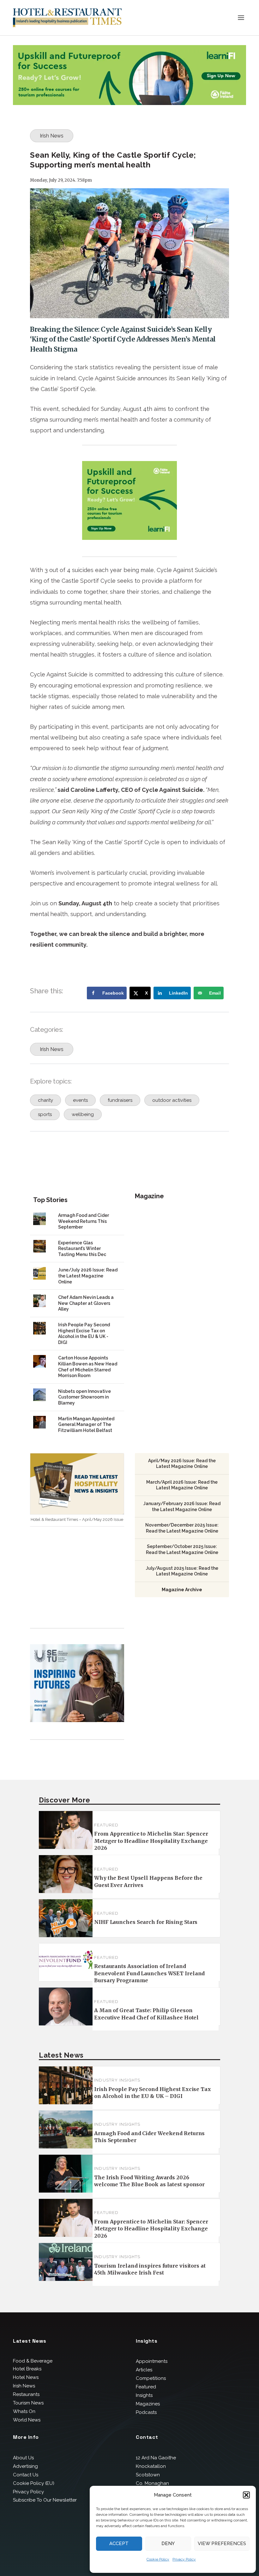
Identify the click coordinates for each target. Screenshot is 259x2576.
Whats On (24, 2411)
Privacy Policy (184, 2559)
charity (45, 1100)
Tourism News (28, 2403)
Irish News (52, 136)
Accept (119, 2544)
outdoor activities (172, 1100)
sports (45, 1114)
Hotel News (26, 2377)
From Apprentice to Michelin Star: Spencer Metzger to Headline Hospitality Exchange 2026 (151, 1841)
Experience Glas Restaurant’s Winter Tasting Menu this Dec (82, 1249)
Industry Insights (117, 2080)
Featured (106, 1825)
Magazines (148, 2404)
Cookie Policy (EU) (34, 2483)
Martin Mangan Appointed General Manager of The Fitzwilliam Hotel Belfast (86, 1425)
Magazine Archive (182, 1590)
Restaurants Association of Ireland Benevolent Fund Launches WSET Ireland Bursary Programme (149, 1973)
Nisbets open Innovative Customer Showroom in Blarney (84, 1397)
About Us (23, 2458)
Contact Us (26, 2475)
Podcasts (146, 2412)
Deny (168, 2544)
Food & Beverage (33, 2361)
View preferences (222, 2544)
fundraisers (120, 1100)
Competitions (151, 2378)
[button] (246, 2495)
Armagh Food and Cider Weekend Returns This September (84, 1221)
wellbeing (83, 1114)
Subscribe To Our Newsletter (45, 2500)
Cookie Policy (158, 2559)
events (80, 1100)
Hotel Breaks (27, 2369)
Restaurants (26, 2394)
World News (27, 2420)
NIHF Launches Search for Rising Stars (146, 1922)
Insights (144, 2395)
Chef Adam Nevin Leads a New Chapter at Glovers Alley (86, 1303)
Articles (144, 2370)
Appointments (152, 2361)
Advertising (25, 2466)
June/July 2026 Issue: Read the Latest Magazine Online (88, 1276)
